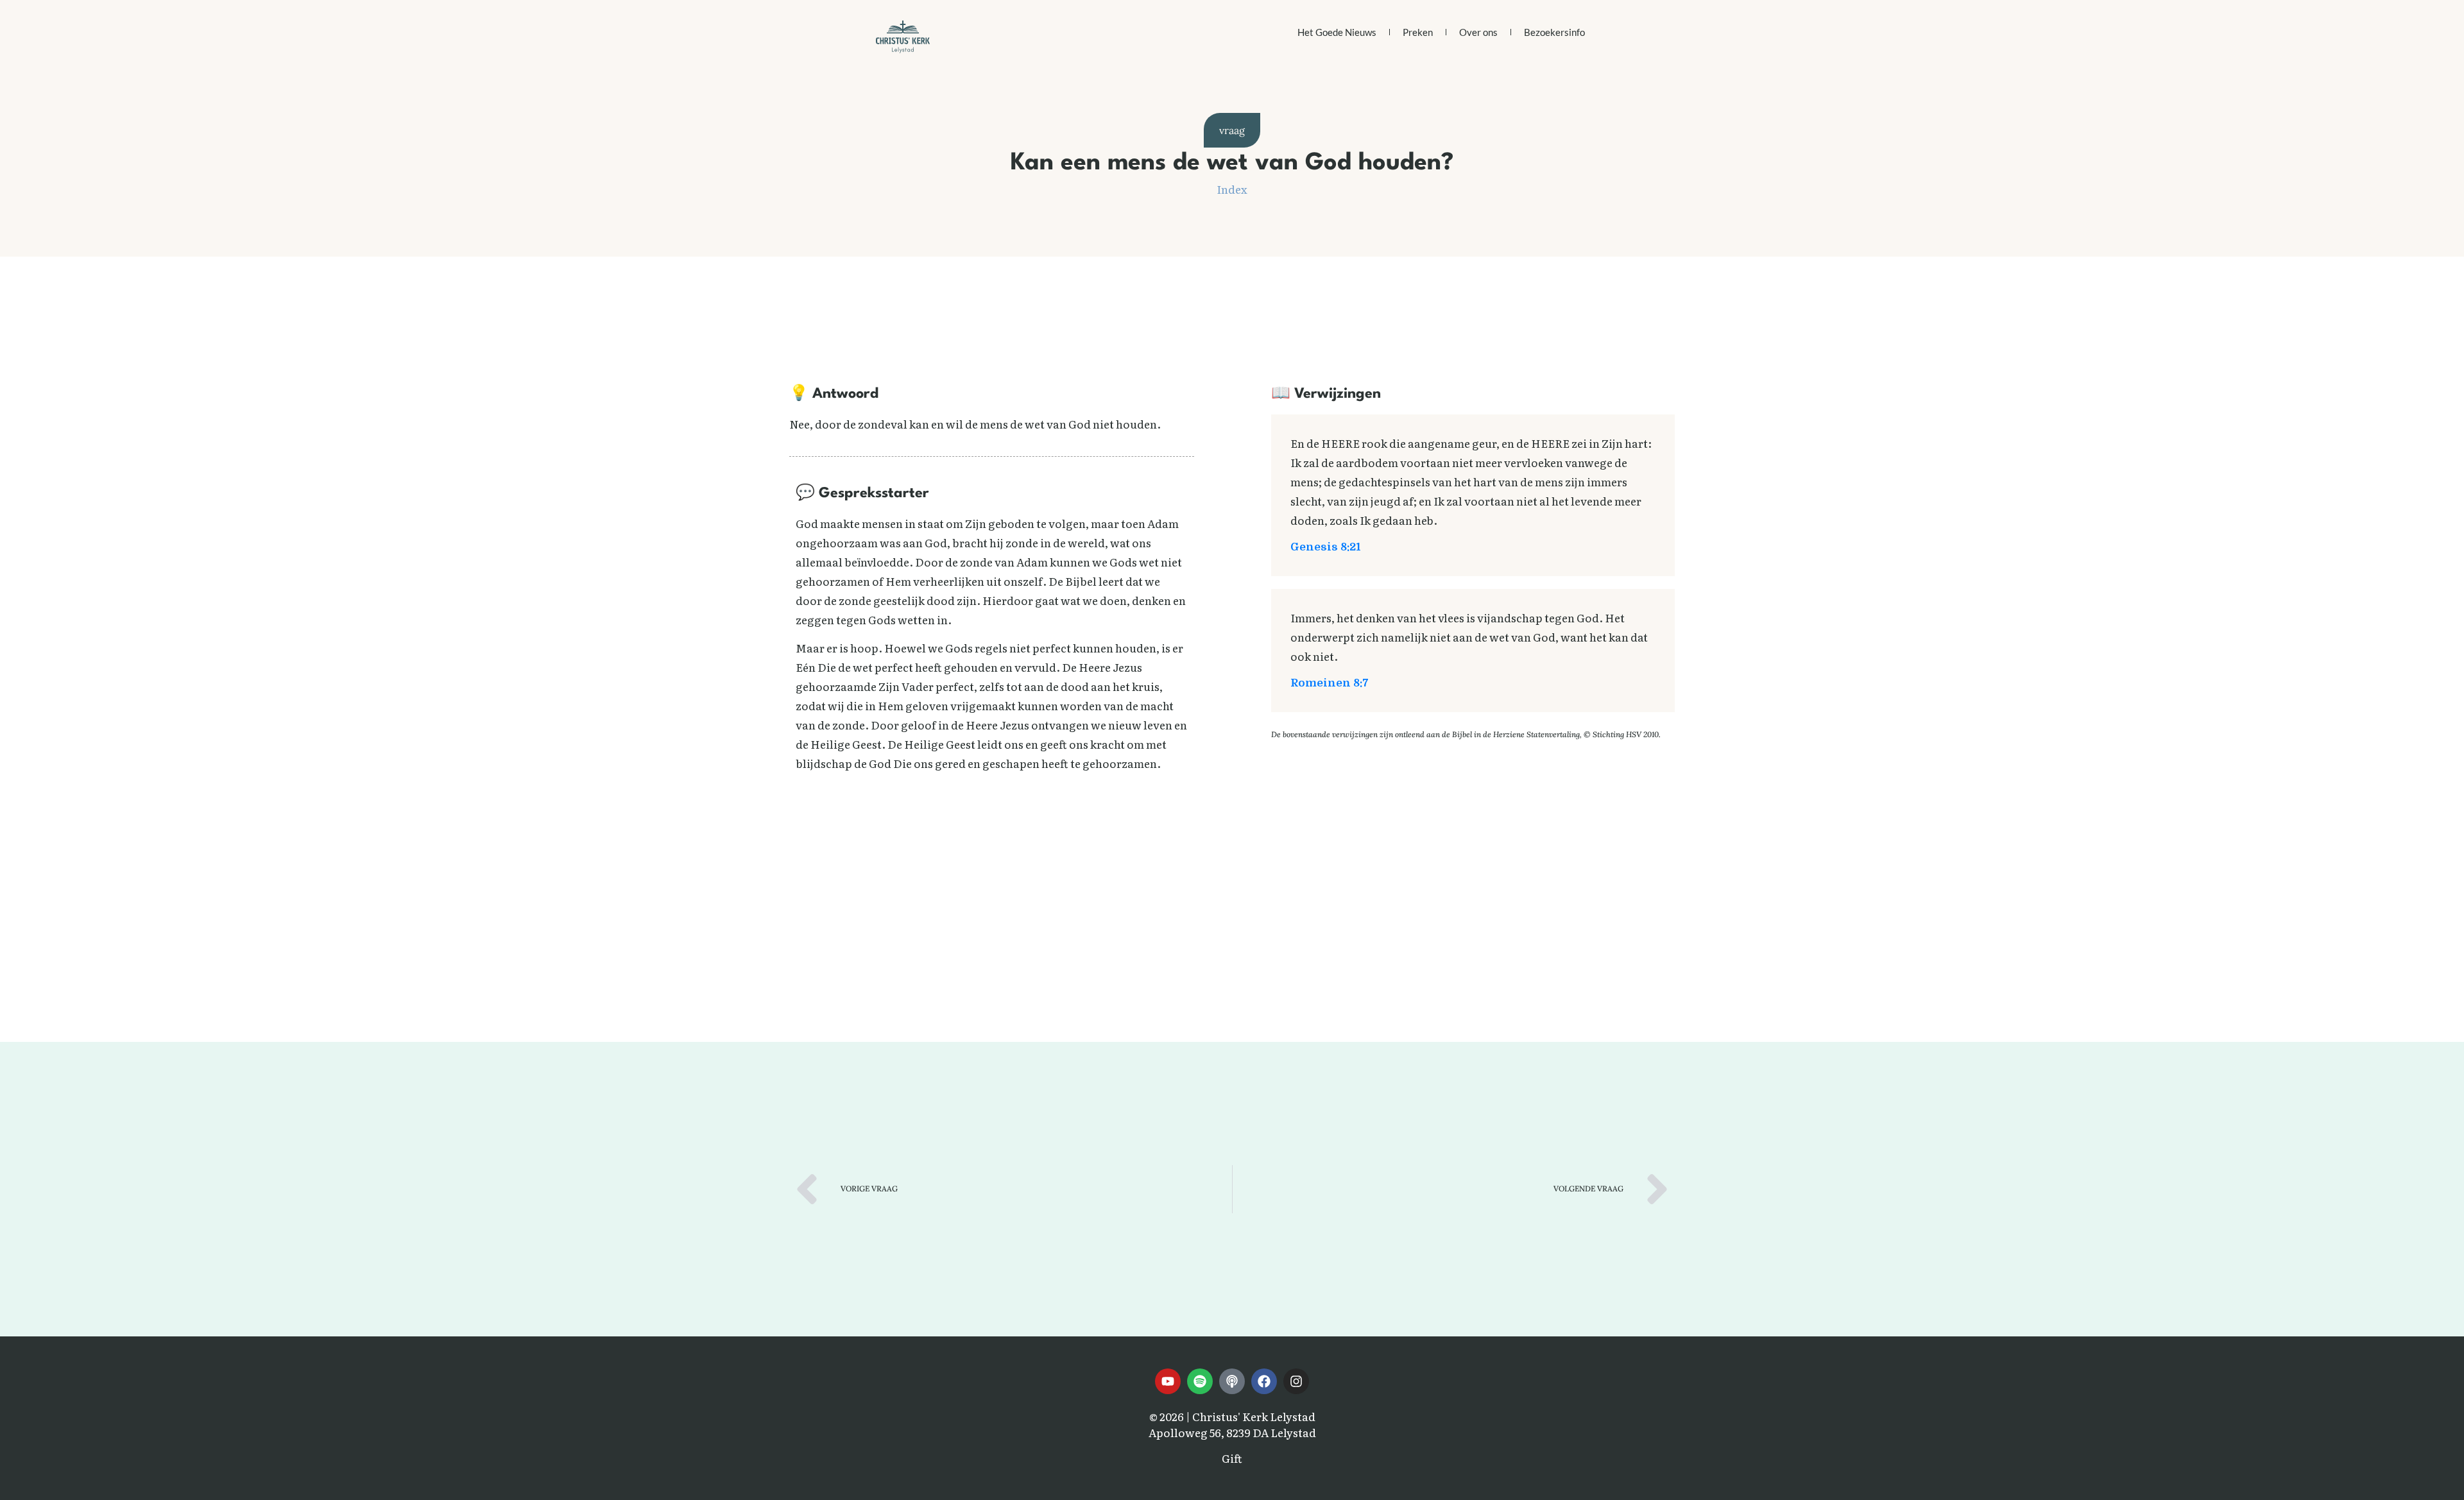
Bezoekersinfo (1554, 32)
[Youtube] (1168, 1381)
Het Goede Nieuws (1337, 32)
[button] (1232, 130)
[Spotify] (1200, 1381)
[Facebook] (1264, 1381)
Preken (1418, 32)
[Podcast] (1232, 1381)
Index (1232, 189)
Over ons (1478, 32)
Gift (1232, 1458)
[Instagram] (1296, 1381)
